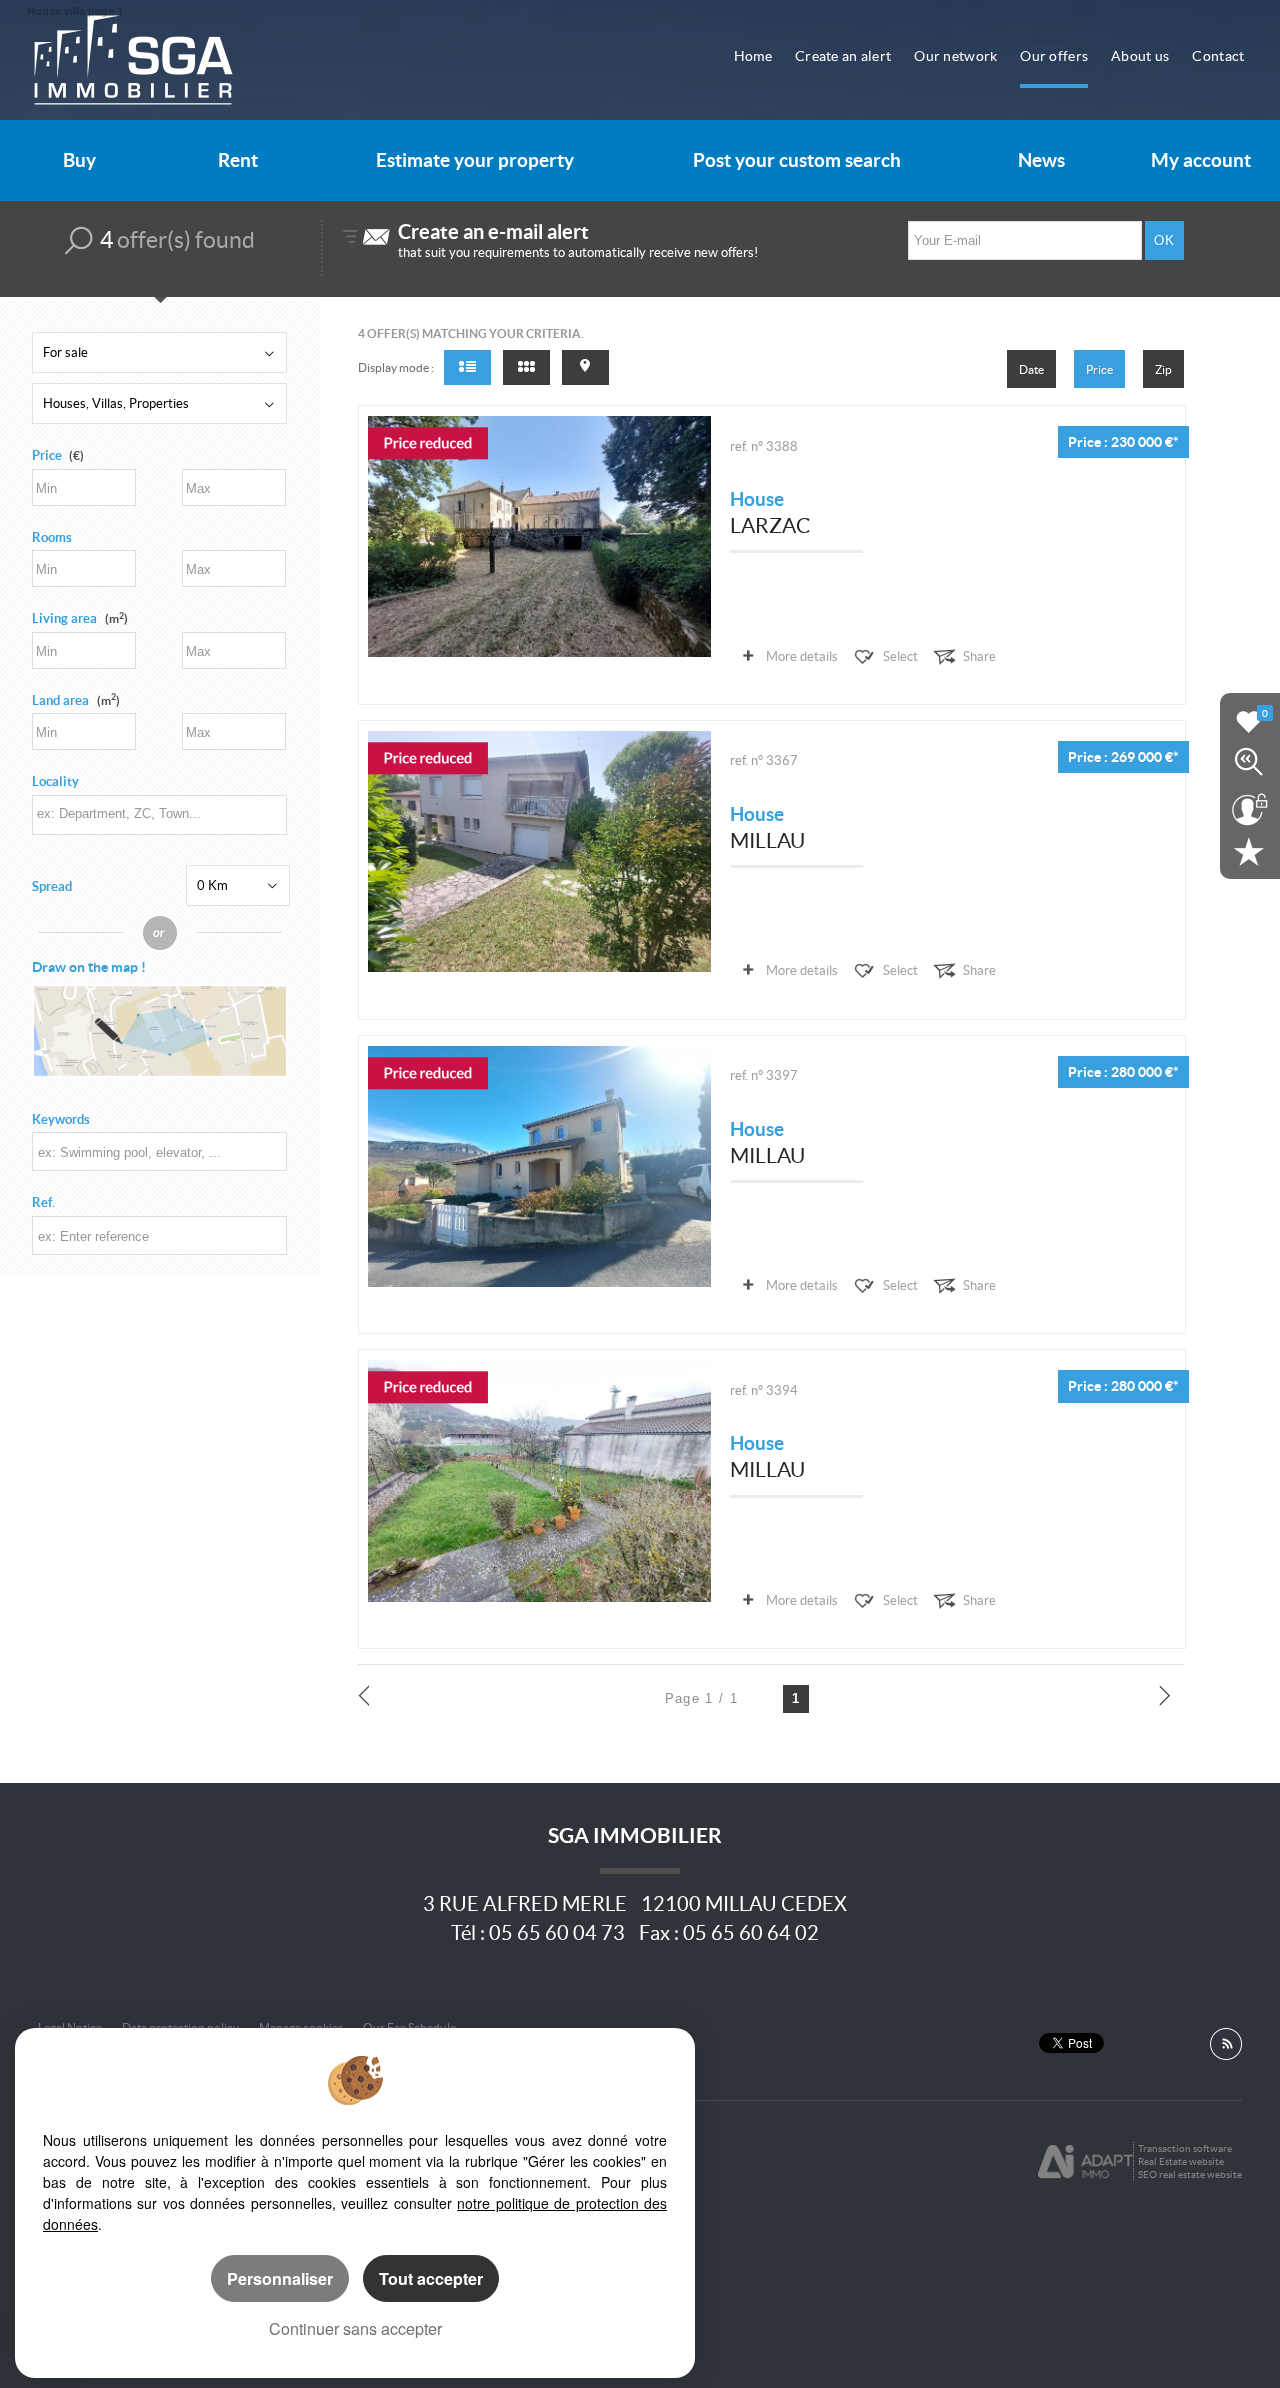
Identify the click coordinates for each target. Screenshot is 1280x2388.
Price (47, 455)
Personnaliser (280, 2278)
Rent (238, 160)
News (1041, 160)
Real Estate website (1181, 2161)
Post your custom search (797, 160)
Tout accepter (431, 2278)
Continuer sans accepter (355, 2328)
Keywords (61, 1119)
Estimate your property (475, 160)
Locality (55, 781)
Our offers (1054, 56)
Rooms (52, 537)
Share (979, 656)
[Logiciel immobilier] (1085, 2162)
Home (753, 56)
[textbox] (158, 813)
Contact (1218, 56)
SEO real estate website (1190, 2174)
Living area (80, 618)
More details (802, 656)
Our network (955, 56)
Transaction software (1185, 2148)
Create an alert (843, 56)
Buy (79, 160)
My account (1201, 160)
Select (900, 656)
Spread (52, 886)
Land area (76, 700)
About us (1140, 56)
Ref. (43, 1202)
